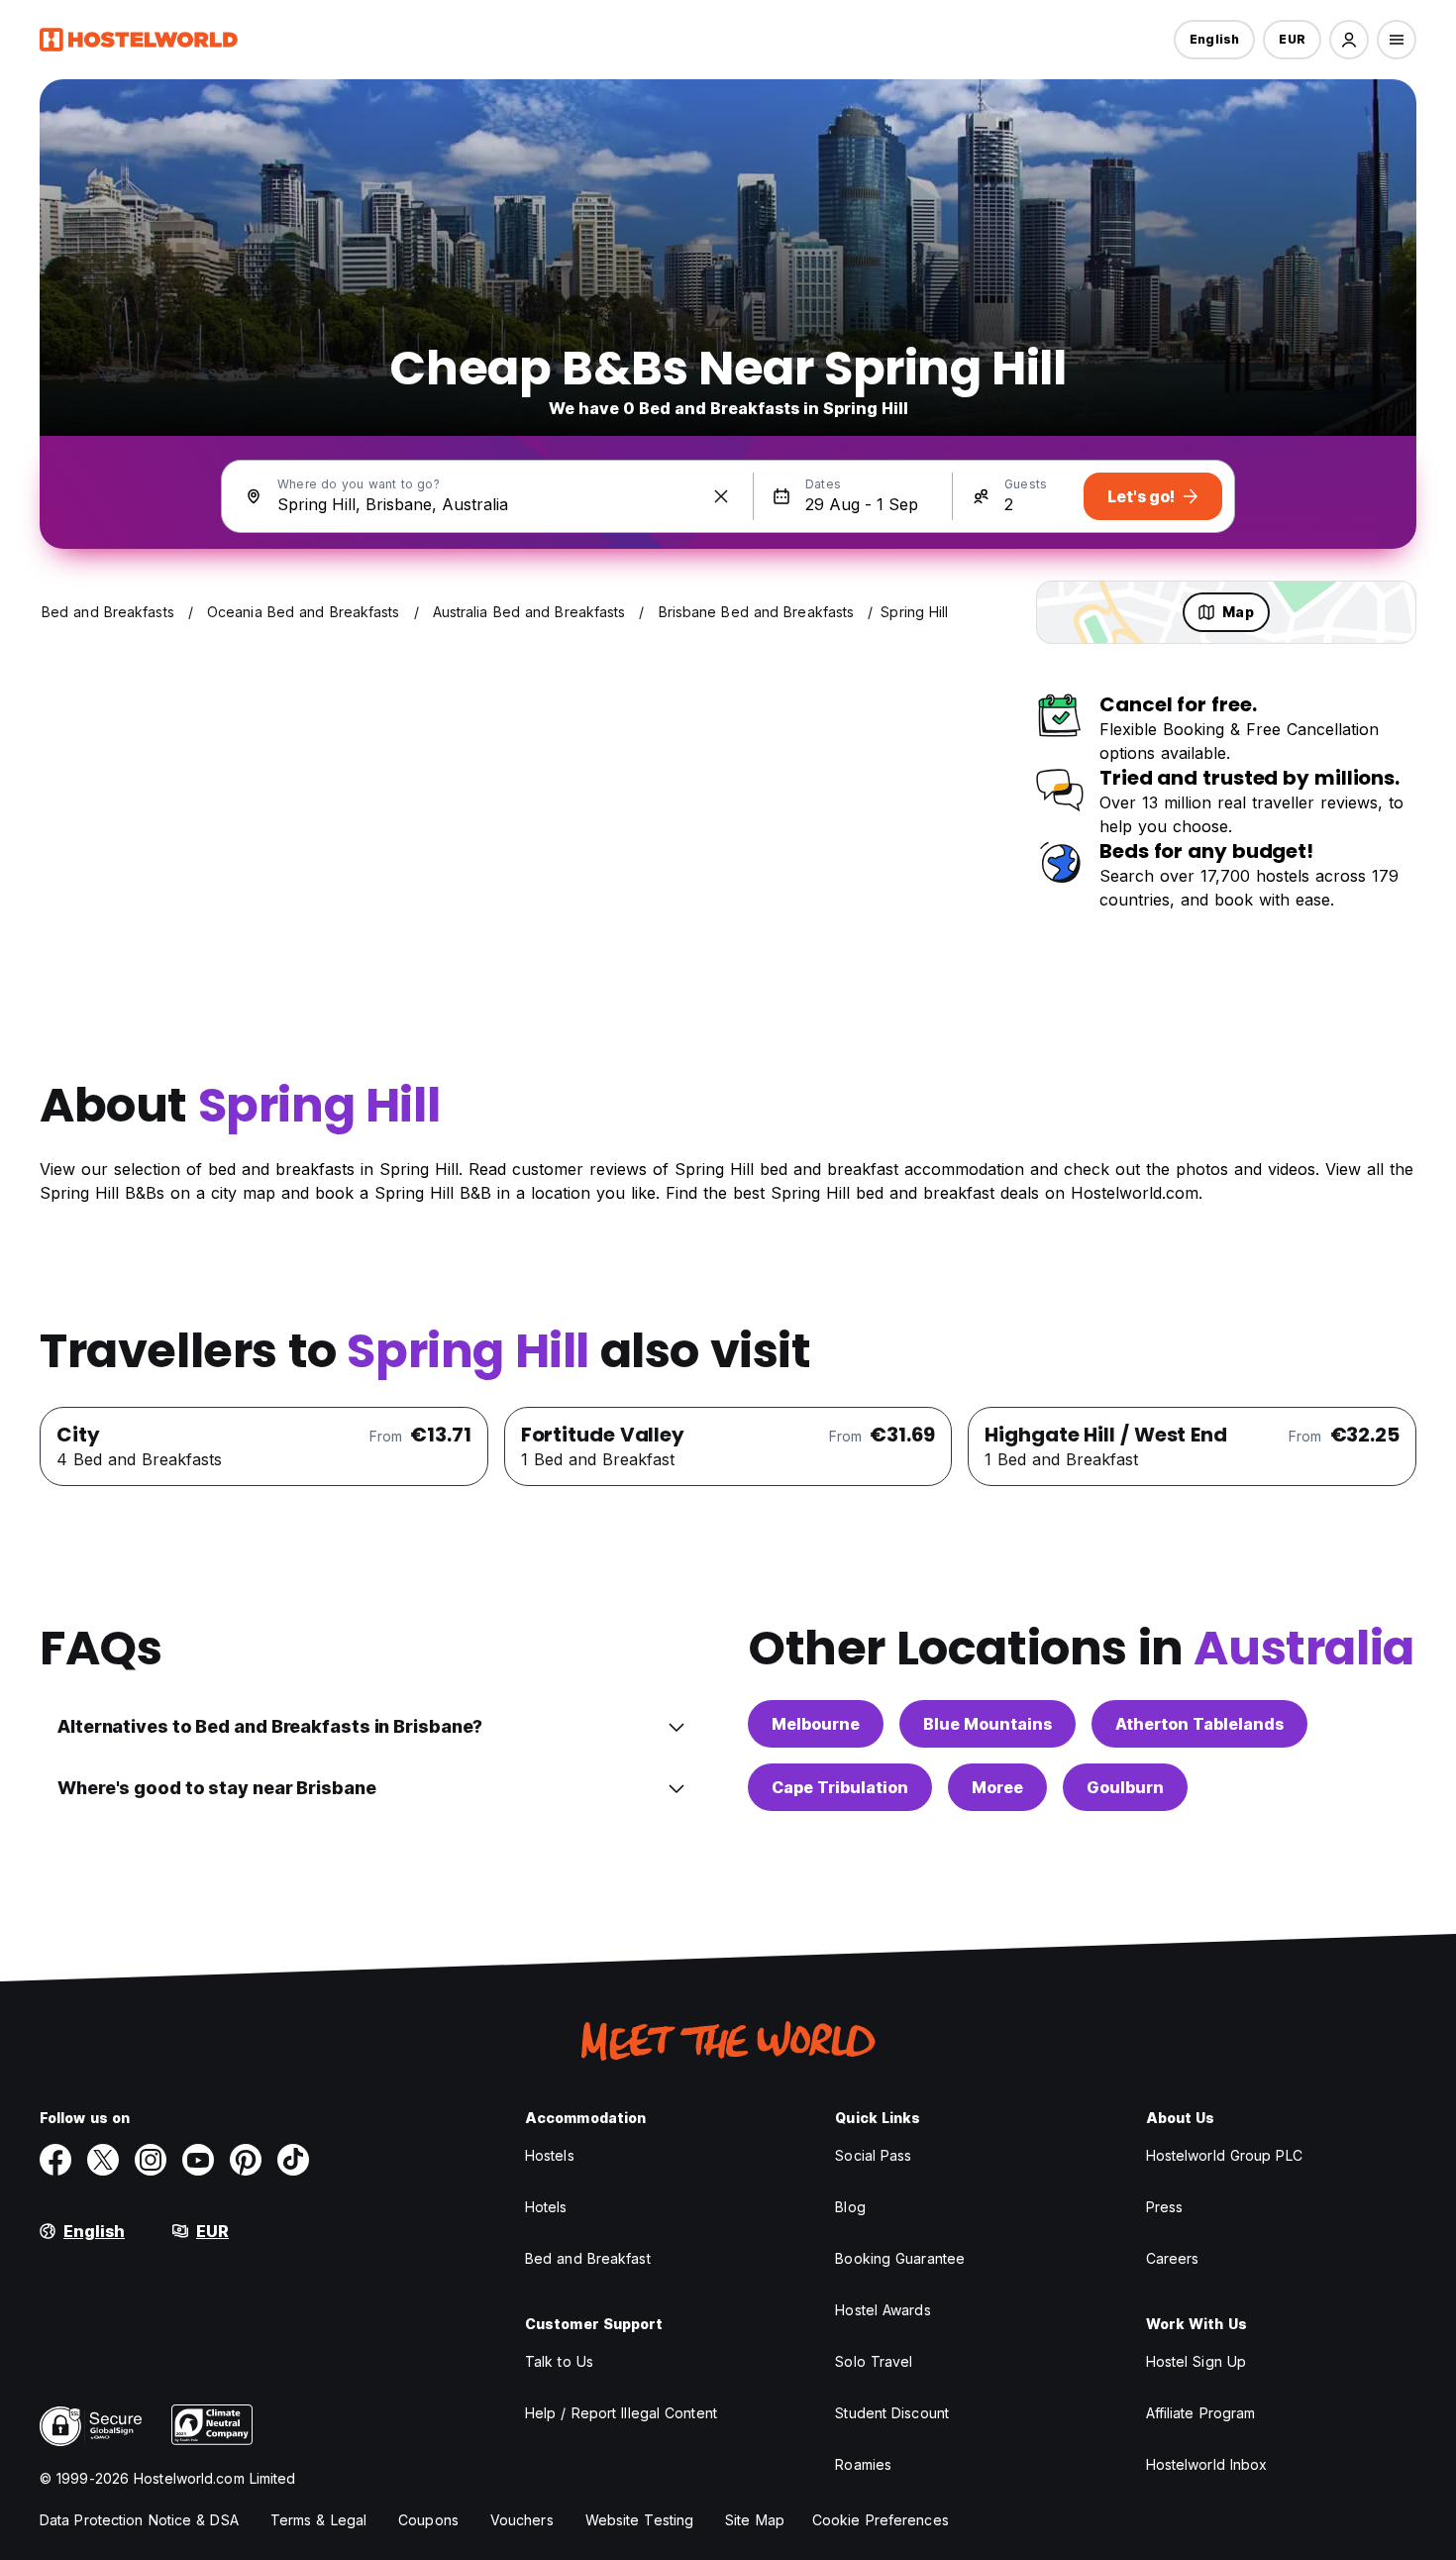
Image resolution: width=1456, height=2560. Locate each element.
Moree (997, 1787)
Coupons (428, 2520)
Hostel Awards (883, 2310)
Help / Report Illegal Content (621, 2413)
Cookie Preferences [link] (881, 2520)
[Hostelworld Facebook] (55, 2160)
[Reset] (721, 496)
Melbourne (816, 1724)
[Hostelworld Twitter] (103, 2160)
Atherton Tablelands (1199, 1724)
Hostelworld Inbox (1207, 2464)
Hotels (546, 2207)
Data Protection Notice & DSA (139, 2520)
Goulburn (1125, 1787)
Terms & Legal (318, 2520)
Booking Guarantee (900, 2258)
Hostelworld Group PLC (1224, 2155)
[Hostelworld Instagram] (151, 2160)
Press (1165, 2207)
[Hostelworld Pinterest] (246, 2160)
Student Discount (892, 2413)
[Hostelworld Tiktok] (293, 2160)
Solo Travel (874, 2361)
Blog (850, 2207)
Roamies (863, 2464)
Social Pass (873, 2155)
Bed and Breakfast (588, 2258)
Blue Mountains (988, 1724)
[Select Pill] (1349, 40)
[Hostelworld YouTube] (198, 2160)
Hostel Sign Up (1196, 2361)
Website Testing (640, 2520)
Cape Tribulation (840, 1787)
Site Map (755, 2520)
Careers (1173, 2258)
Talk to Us (559, 2361)
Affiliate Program (1201, 2413)
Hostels (550, 2155)
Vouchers (522, 2520)
